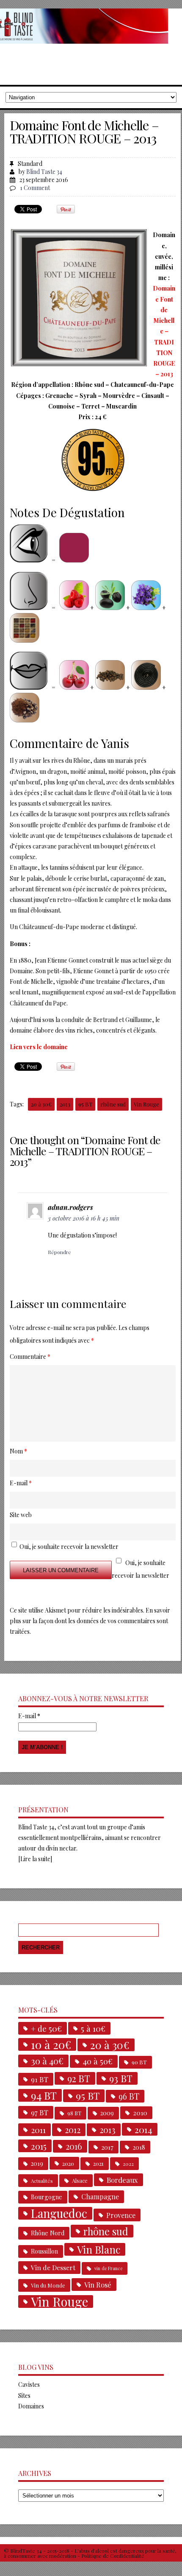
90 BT (139, 2062)
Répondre (59, 1252)
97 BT (40, 2112)
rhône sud (113, 1104)
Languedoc (59, 2213)
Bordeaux (122, 2180)
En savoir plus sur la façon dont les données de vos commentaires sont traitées (90, 1621)
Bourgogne (47, 2197)
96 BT (129, 2096)
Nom (18, 1451)
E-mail (29, 1716)
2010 (140, 2113)
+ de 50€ (46, 2028)
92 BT (79, 2078)
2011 (38, 2130)
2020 (68, 2163)
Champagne (100, 2197)
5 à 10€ (93, 2028)
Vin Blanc (99, 2249)
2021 (98, 2163)
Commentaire (30, 1357)
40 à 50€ (98, 2061)
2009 (107, 2113)
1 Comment (35, 188)
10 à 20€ (51, 2044)
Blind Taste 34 (44, 172)
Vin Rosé (98, 2285)
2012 (73, 2130)
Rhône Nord (48, 2233)
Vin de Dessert (53, 2267)
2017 (107, 2147)
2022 (128, 2164)
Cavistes (29, 2384)
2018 (139, 2147)
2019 (37, 2163)
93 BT (121, 2078)
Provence (121, 2215)
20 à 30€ (41, 1104)
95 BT (85, 1104)
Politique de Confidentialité (113, 2556)
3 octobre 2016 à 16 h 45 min (84, 1218)
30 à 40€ (47, 2061)
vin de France (108, 2268)
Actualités (42, 2181)
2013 (65, 1104)
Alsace (80, 2180)
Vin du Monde (48, 2285)
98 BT (74, 2113)
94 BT (44, 2095)
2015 (39, 2146)
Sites (24, 2395)
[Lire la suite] (35, 1859)
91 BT (40, 2079)
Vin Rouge (146, 1104)
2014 (143, 2129)
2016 (74, 2146)
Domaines (31, 2406)
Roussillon (44, 2251)
